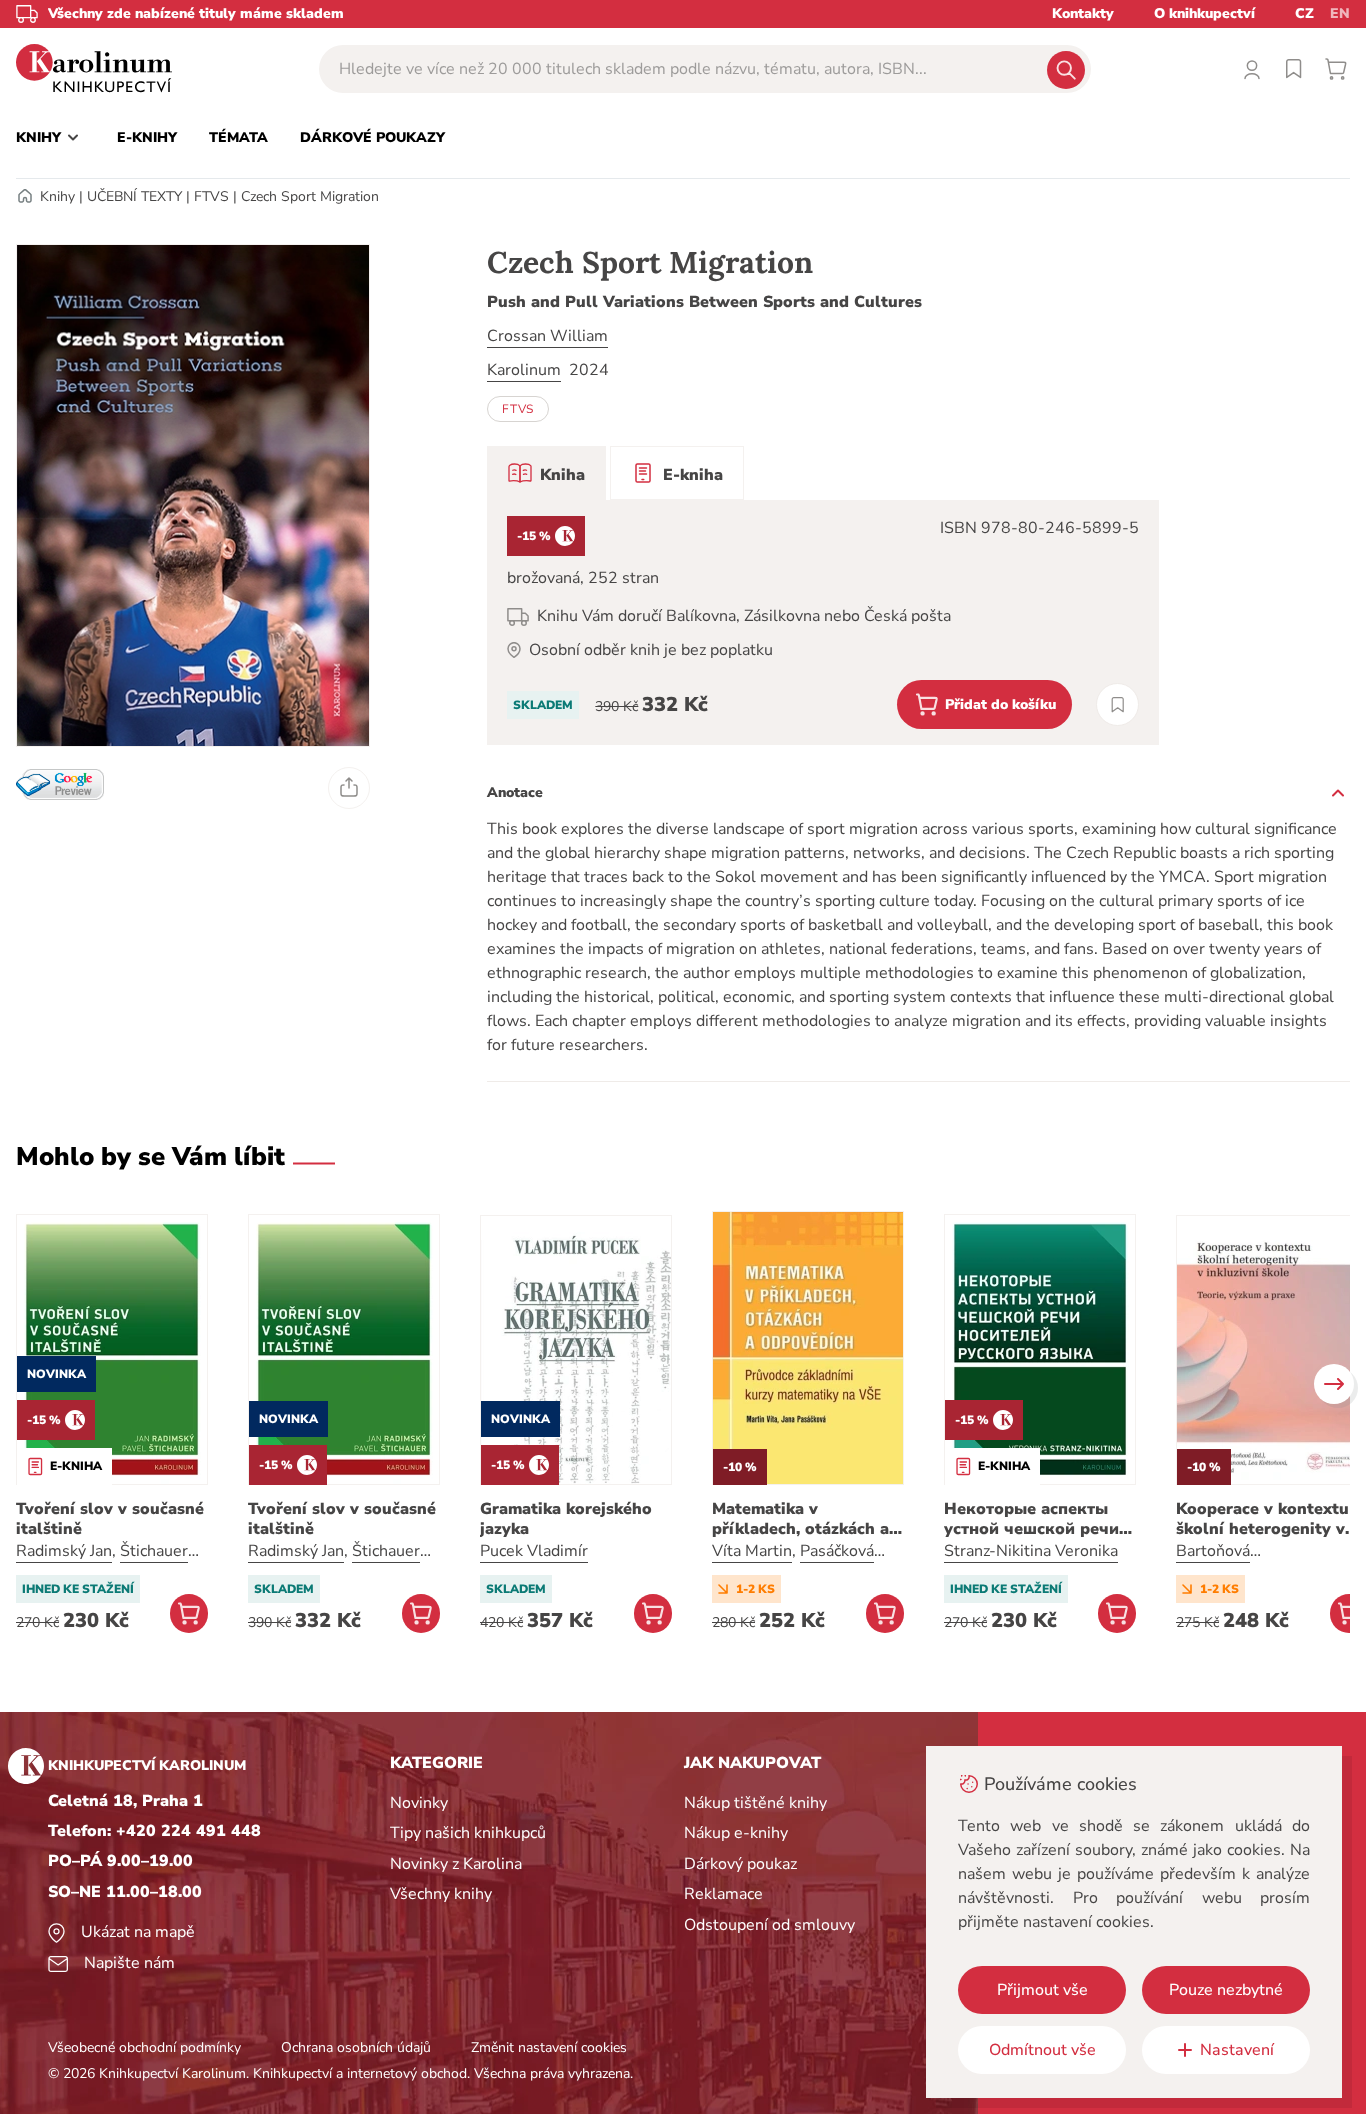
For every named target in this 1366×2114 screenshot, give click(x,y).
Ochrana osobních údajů (356, 2047)
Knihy (57, 196)
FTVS (211, 196)
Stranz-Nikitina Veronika (1031, 1551)
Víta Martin (752, 1551)
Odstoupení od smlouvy (769, 1925)
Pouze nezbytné (1226, 1990)
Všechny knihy (441, 1894)
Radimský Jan (64, 1551)
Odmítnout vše (1042, 2050)
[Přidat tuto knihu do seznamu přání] (1117, 704)
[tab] (546, 473)
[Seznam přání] (1294, 69)
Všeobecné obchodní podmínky (144, 2047)
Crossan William (547, 336)
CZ (1304, 13)
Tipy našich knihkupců (468, 1833)
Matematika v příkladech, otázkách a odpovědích (800, 1519)
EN (1340, 13)
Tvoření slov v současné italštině (110, 1519)
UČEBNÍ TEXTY (134, 196)
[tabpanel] (823, 622)
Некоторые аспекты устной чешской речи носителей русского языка (1031, 1519)
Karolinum (524, 370)
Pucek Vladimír (534, 1551)
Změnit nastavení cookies (549, 2047)
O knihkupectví (1204, 13)
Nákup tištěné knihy (755, 1803)
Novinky (419, 1803)
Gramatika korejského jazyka (566, 1519)
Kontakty (1083, 13)
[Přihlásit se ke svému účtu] (1252, 69)
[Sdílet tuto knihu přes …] (349, 788)
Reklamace (723, 1894)
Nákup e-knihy (736, 1833)
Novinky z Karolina (456, 1864)
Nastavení (1237, 2050)
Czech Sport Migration (310, 196)
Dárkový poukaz (740, 1864)
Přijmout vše (1042, 1990)
